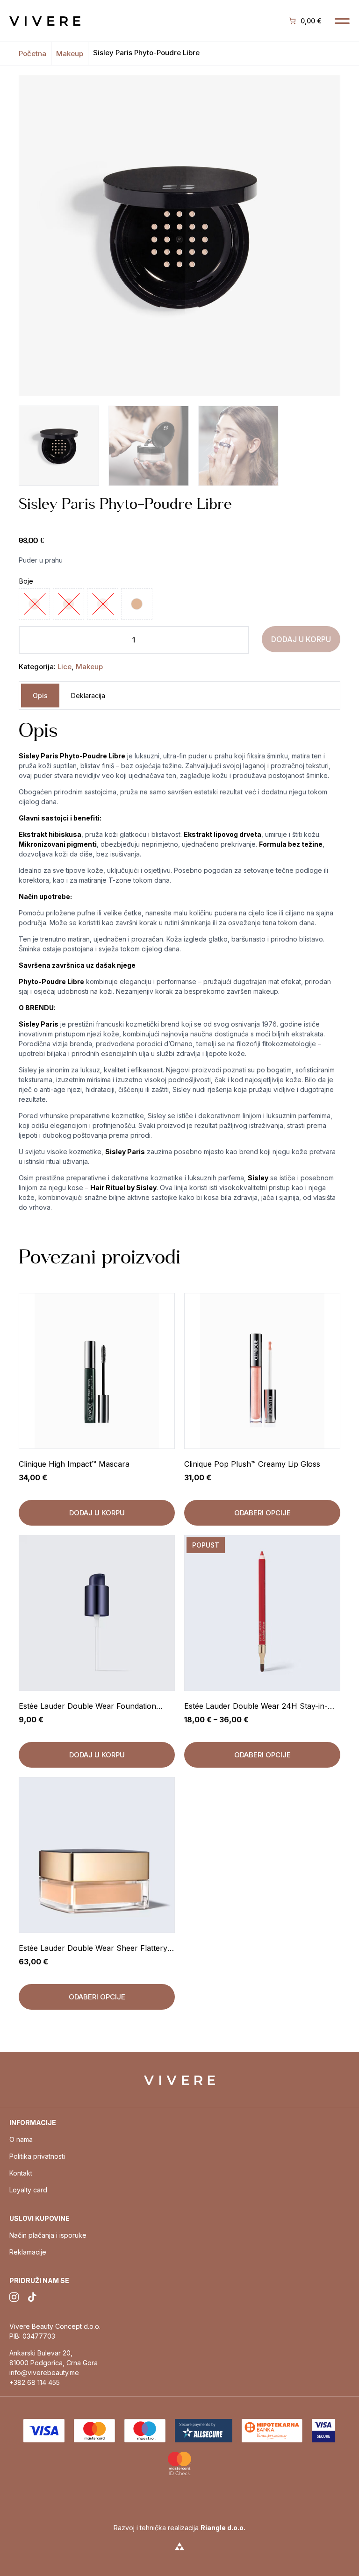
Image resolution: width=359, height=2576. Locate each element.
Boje (26, 581)
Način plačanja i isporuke (48, 2235)
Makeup (70, 54)
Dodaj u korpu (301, 639)
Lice (65, 667)
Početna (32, 54)
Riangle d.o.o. (223, 2528)
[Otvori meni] (342, 21)
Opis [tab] (40, 696)
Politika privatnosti (37, 2156)
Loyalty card (28, 2190)
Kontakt (21, 2173)
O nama (21, 2139)
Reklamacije (28, 2252)
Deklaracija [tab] (88, 696)
